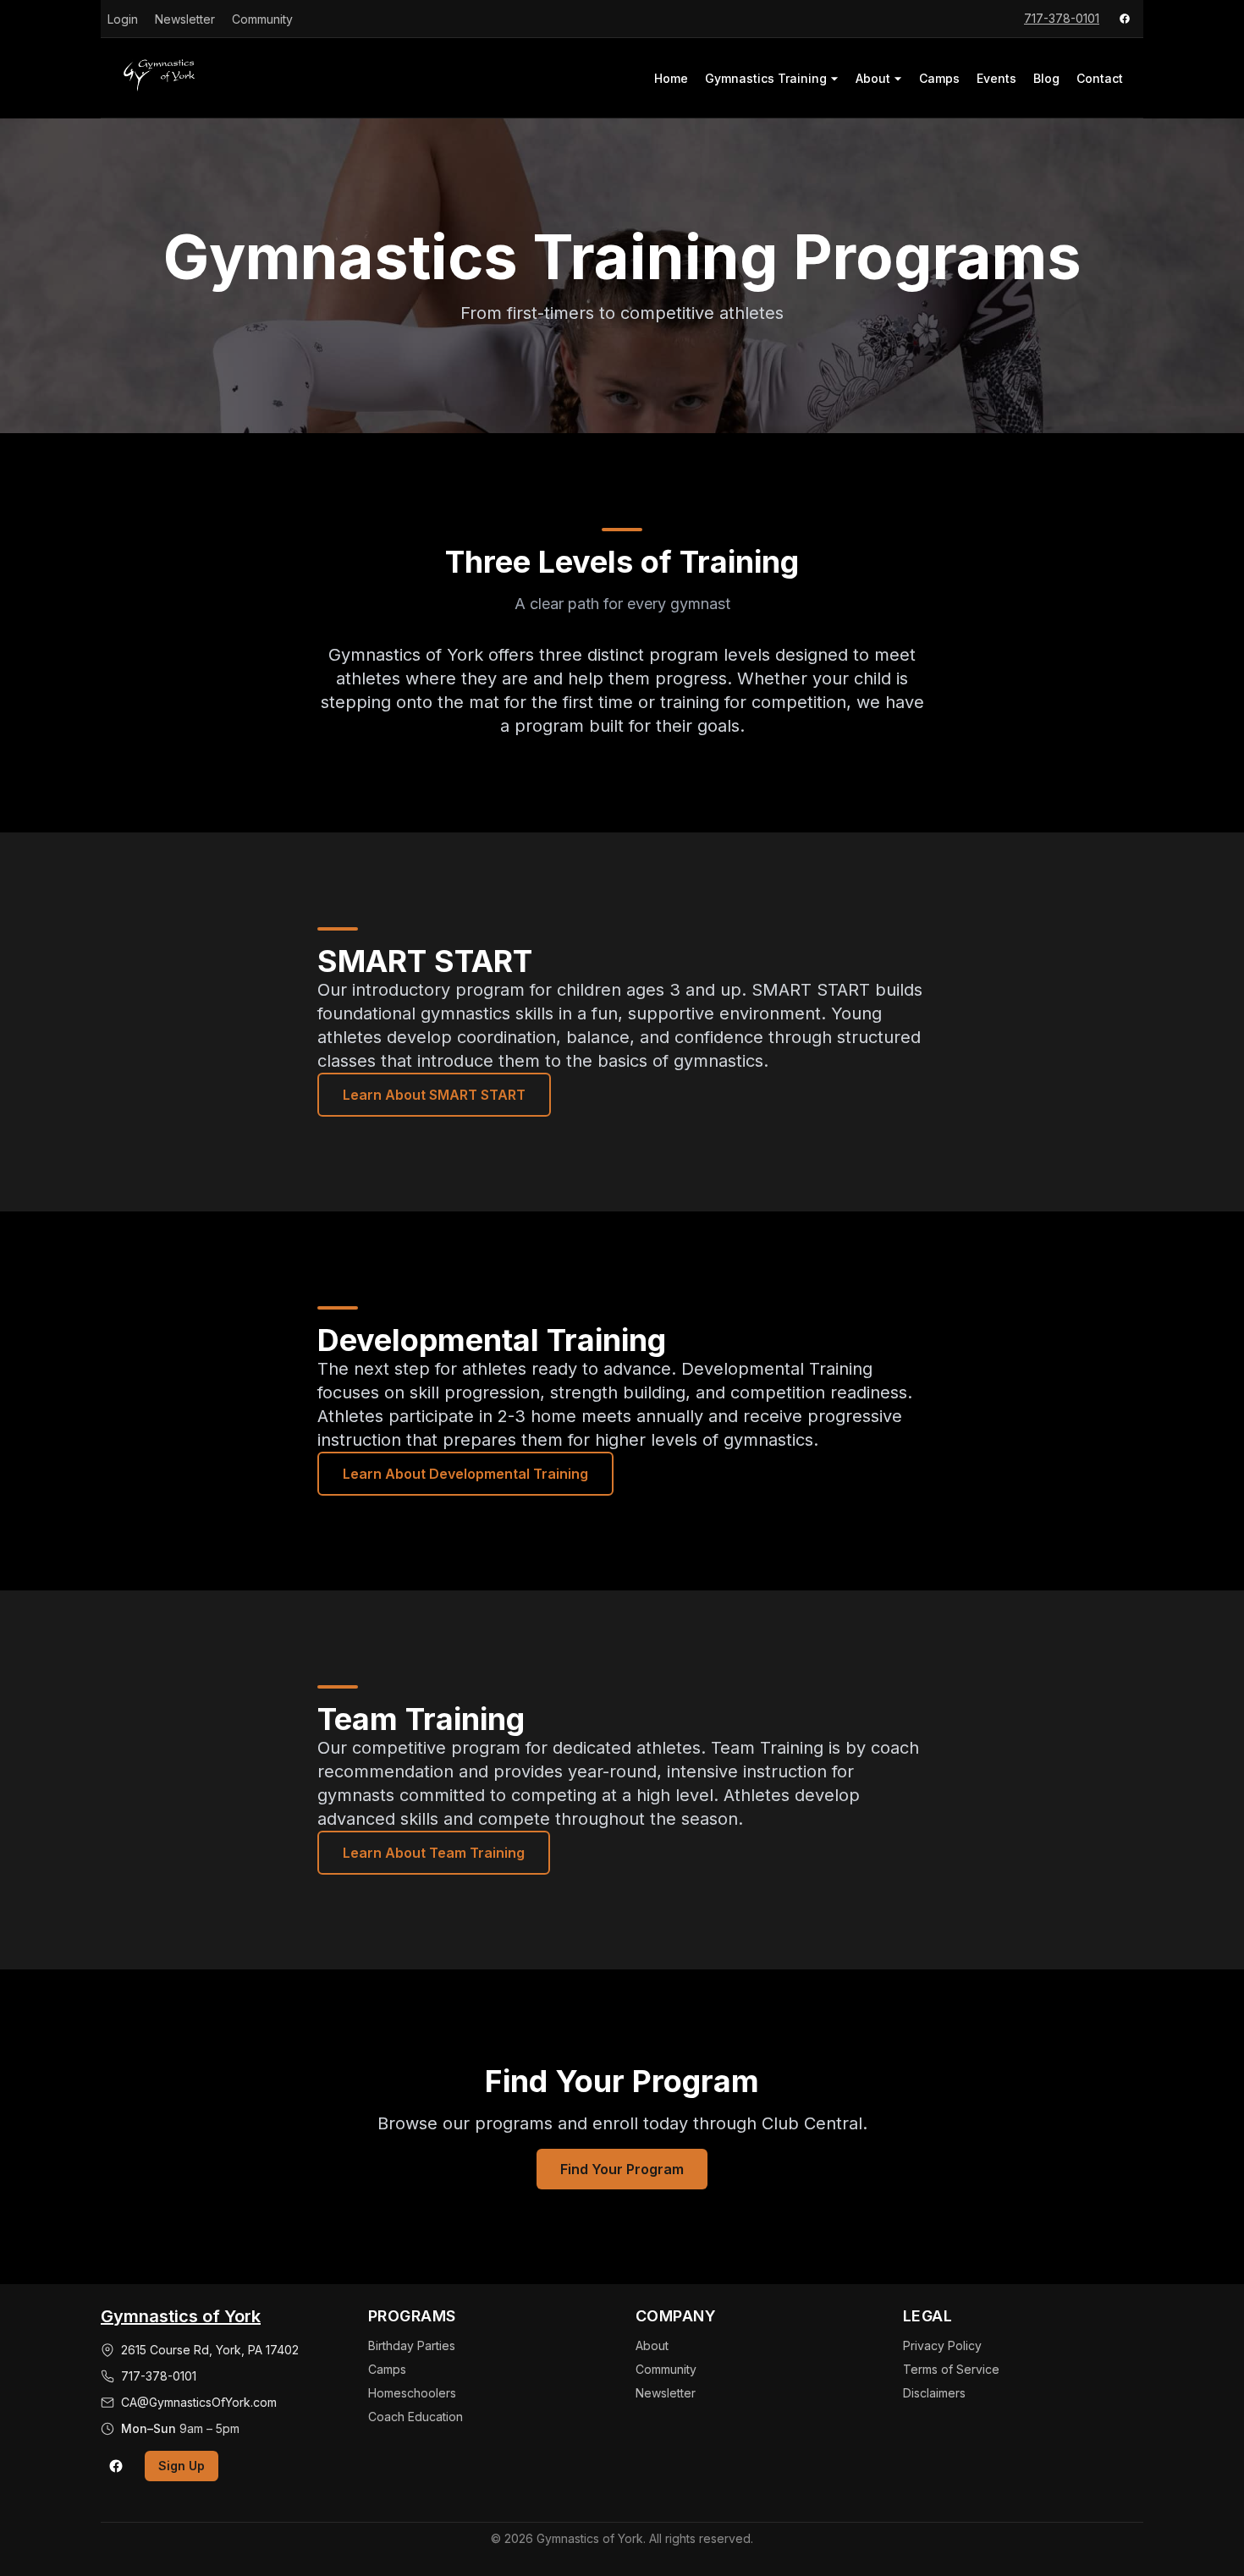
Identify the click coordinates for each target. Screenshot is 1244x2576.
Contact (1100, 78)
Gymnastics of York (181, 2316)
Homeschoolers (412, 2393)
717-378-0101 (1062, 18)
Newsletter (185, 19)
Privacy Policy (942, 2345)
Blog (1046, 78)
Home (671, 78)
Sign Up (182, 2466)
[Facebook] (1125, 19)
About (873, 78)
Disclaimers (934, 2393)
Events (996, 78)
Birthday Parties (412, 2345)
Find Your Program (622, 2169)
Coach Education (416, 2417)
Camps (939, 78)
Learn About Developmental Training (465, 1474)
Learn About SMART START (434, 1095)
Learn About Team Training (434, 1853)
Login (123, 19)
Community (262, 19)
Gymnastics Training (766, 78)
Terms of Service (951, 2369)
